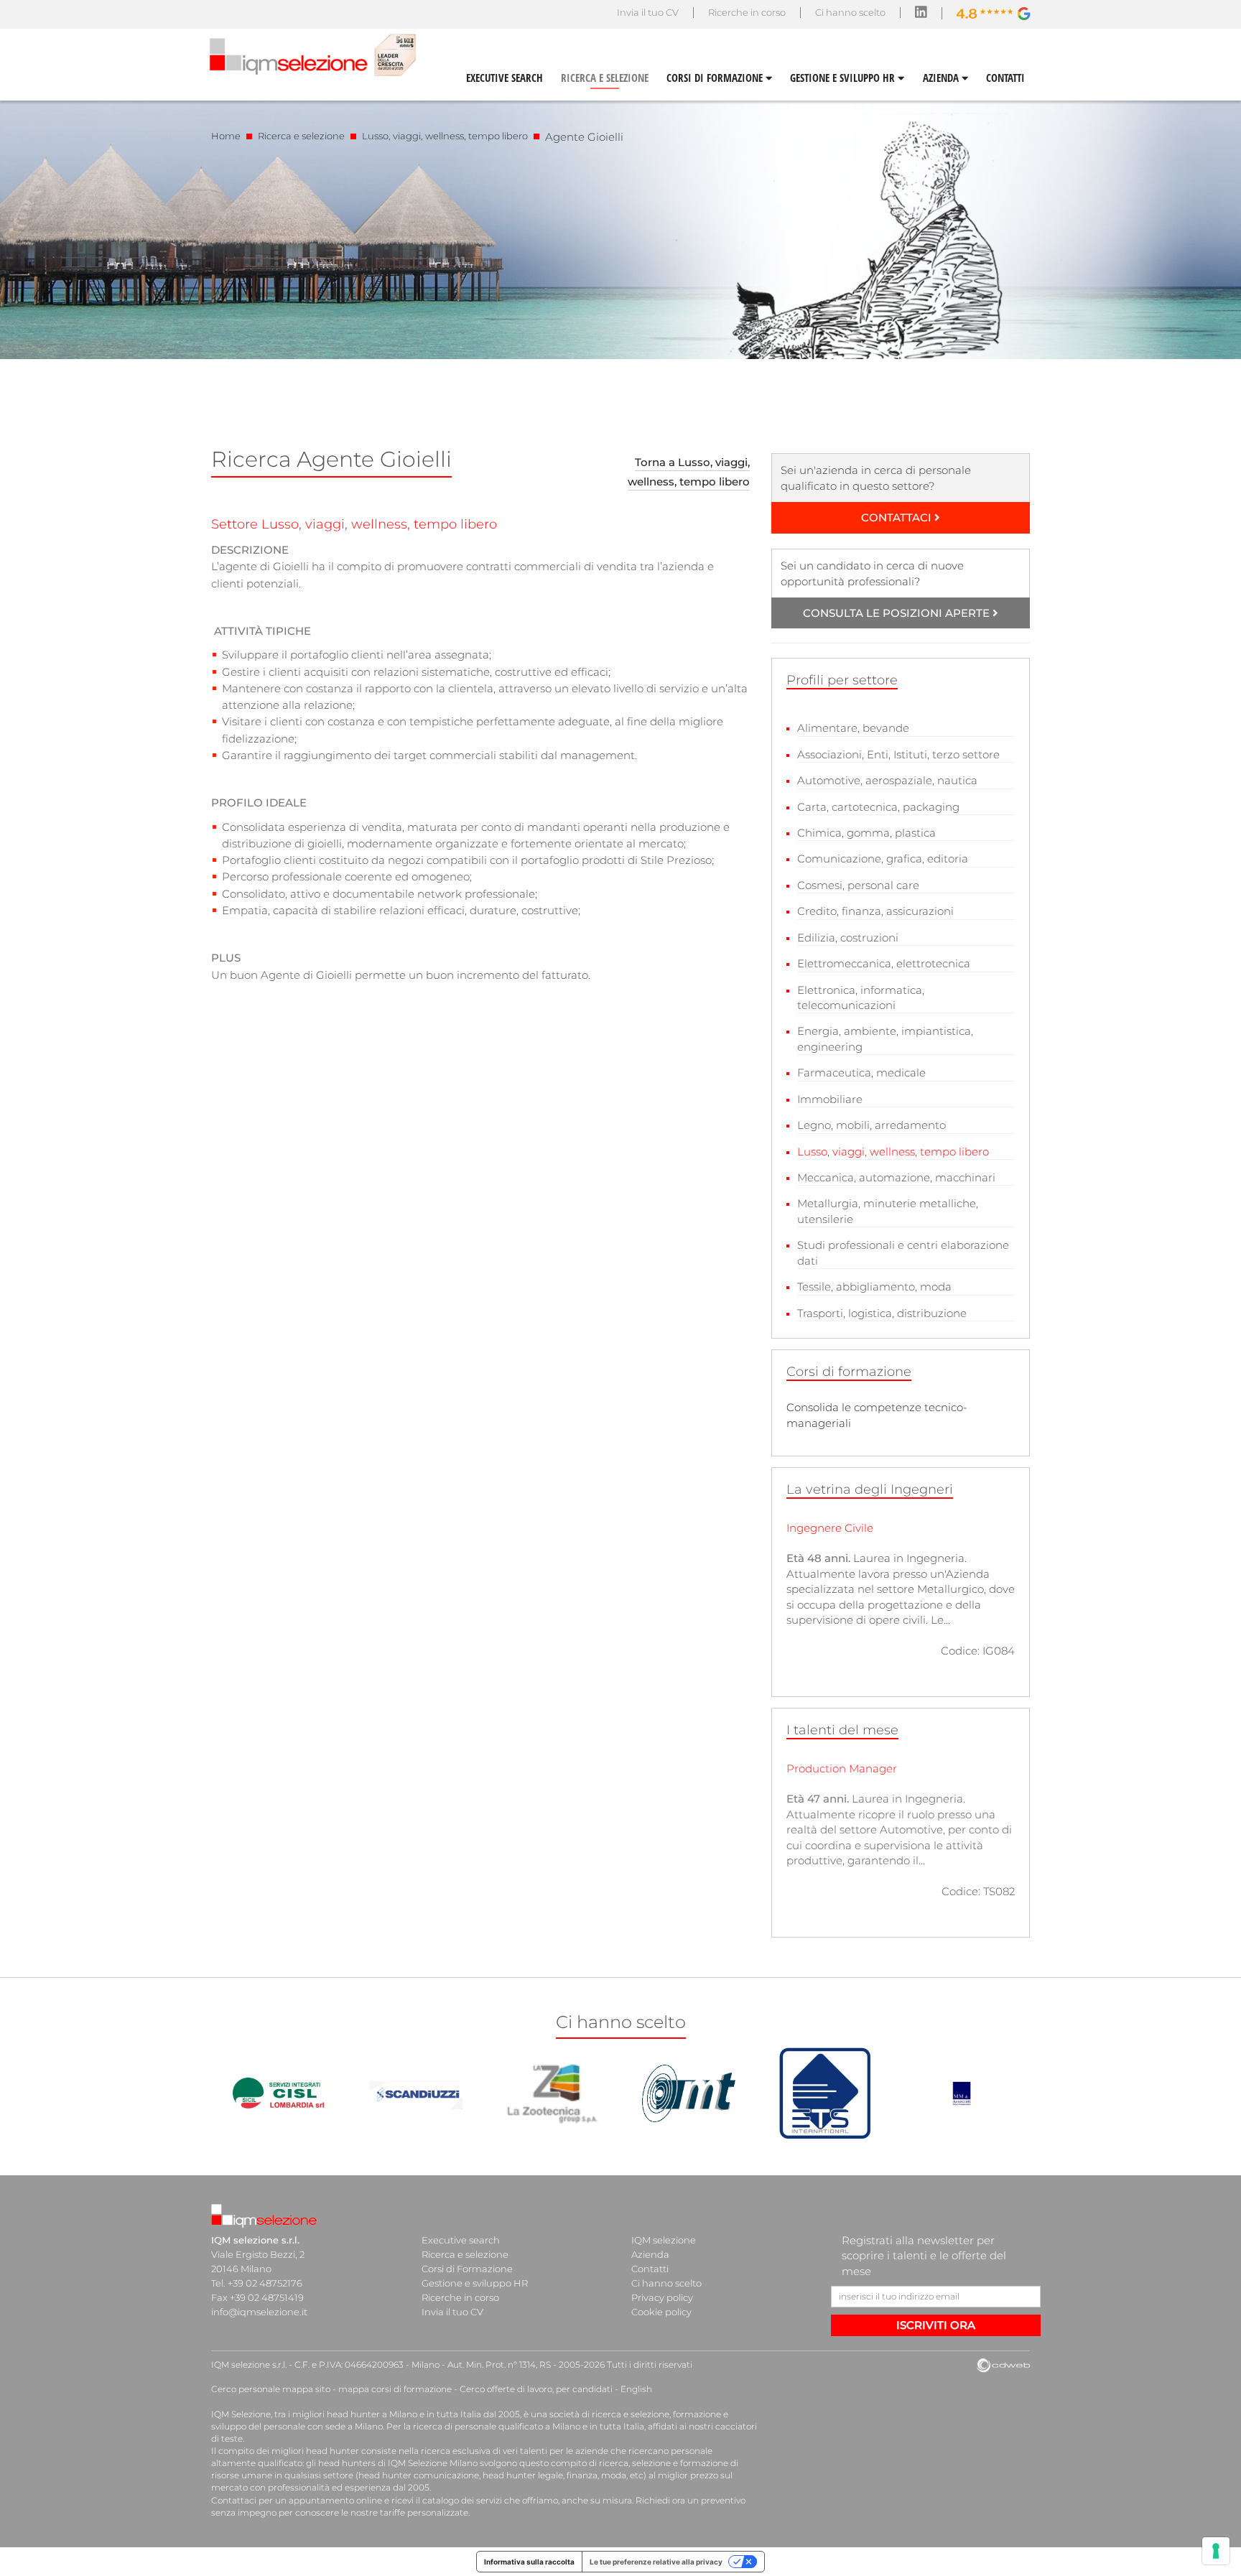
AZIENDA (942, 78)
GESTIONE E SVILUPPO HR (844, 78)
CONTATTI (1005, 78)
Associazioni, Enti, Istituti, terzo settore (898, 754)
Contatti (650, 2269)
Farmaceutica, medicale (861, 1073)
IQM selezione (664, 2240)
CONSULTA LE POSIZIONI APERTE (898, 613)
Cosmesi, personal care (858, 885)
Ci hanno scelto (850, 12)
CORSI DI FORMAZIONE (716, 78)
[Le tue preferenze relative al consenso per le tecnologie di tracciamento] (1216, 2551)
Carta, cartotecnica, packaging (878, 807)
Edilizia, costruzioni (848, 938)
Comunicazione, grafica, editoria (883, 859)
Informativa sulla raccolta (529, 2562)
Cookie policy (661, 2312)
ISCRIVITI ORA (936, 2325)
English (636, 2389)
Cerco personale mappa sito (271, 2389)
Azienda (650, 2254)
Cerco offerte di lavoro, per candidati (536, 2389)
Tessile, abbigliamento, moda (874, 1287)
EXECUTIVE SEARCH (505, 78)
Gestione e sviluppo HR (475, 2283)
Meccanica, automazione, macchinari (896, 1177)
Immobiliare (830, 1099)
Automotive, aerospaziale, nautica (887, 780)
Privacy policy (662, 2297)
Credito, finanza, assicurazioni (875, 911)
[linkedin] (921, 14)
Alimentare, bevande (853, 728)
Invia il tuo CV (648, 12)
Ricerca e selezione (301, 136)
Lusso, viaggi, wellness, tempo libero (445, 136)
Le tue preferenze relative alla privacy (656, 2562)
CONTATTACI (898, 517)
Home (226, 136)
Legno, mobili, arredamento (872, 1125)
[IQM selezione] (311, 54)
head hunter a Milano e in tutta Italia (404, 2414)
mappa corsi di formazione (395, 2389)
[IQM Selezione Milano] (266, 2217)
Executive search (461, 2240)
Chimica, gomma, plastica (866, 833)
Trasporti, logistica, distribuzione (882, 1313)
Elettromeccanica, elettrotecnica (884, 963)
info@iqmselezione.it (259, 2312)
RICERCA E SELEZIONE (605, 78)
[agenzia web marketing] (1003, 2366)
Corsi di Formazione (467, 2269)
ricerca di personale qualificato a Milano (497, 2426)
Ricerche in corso (747, 12)
